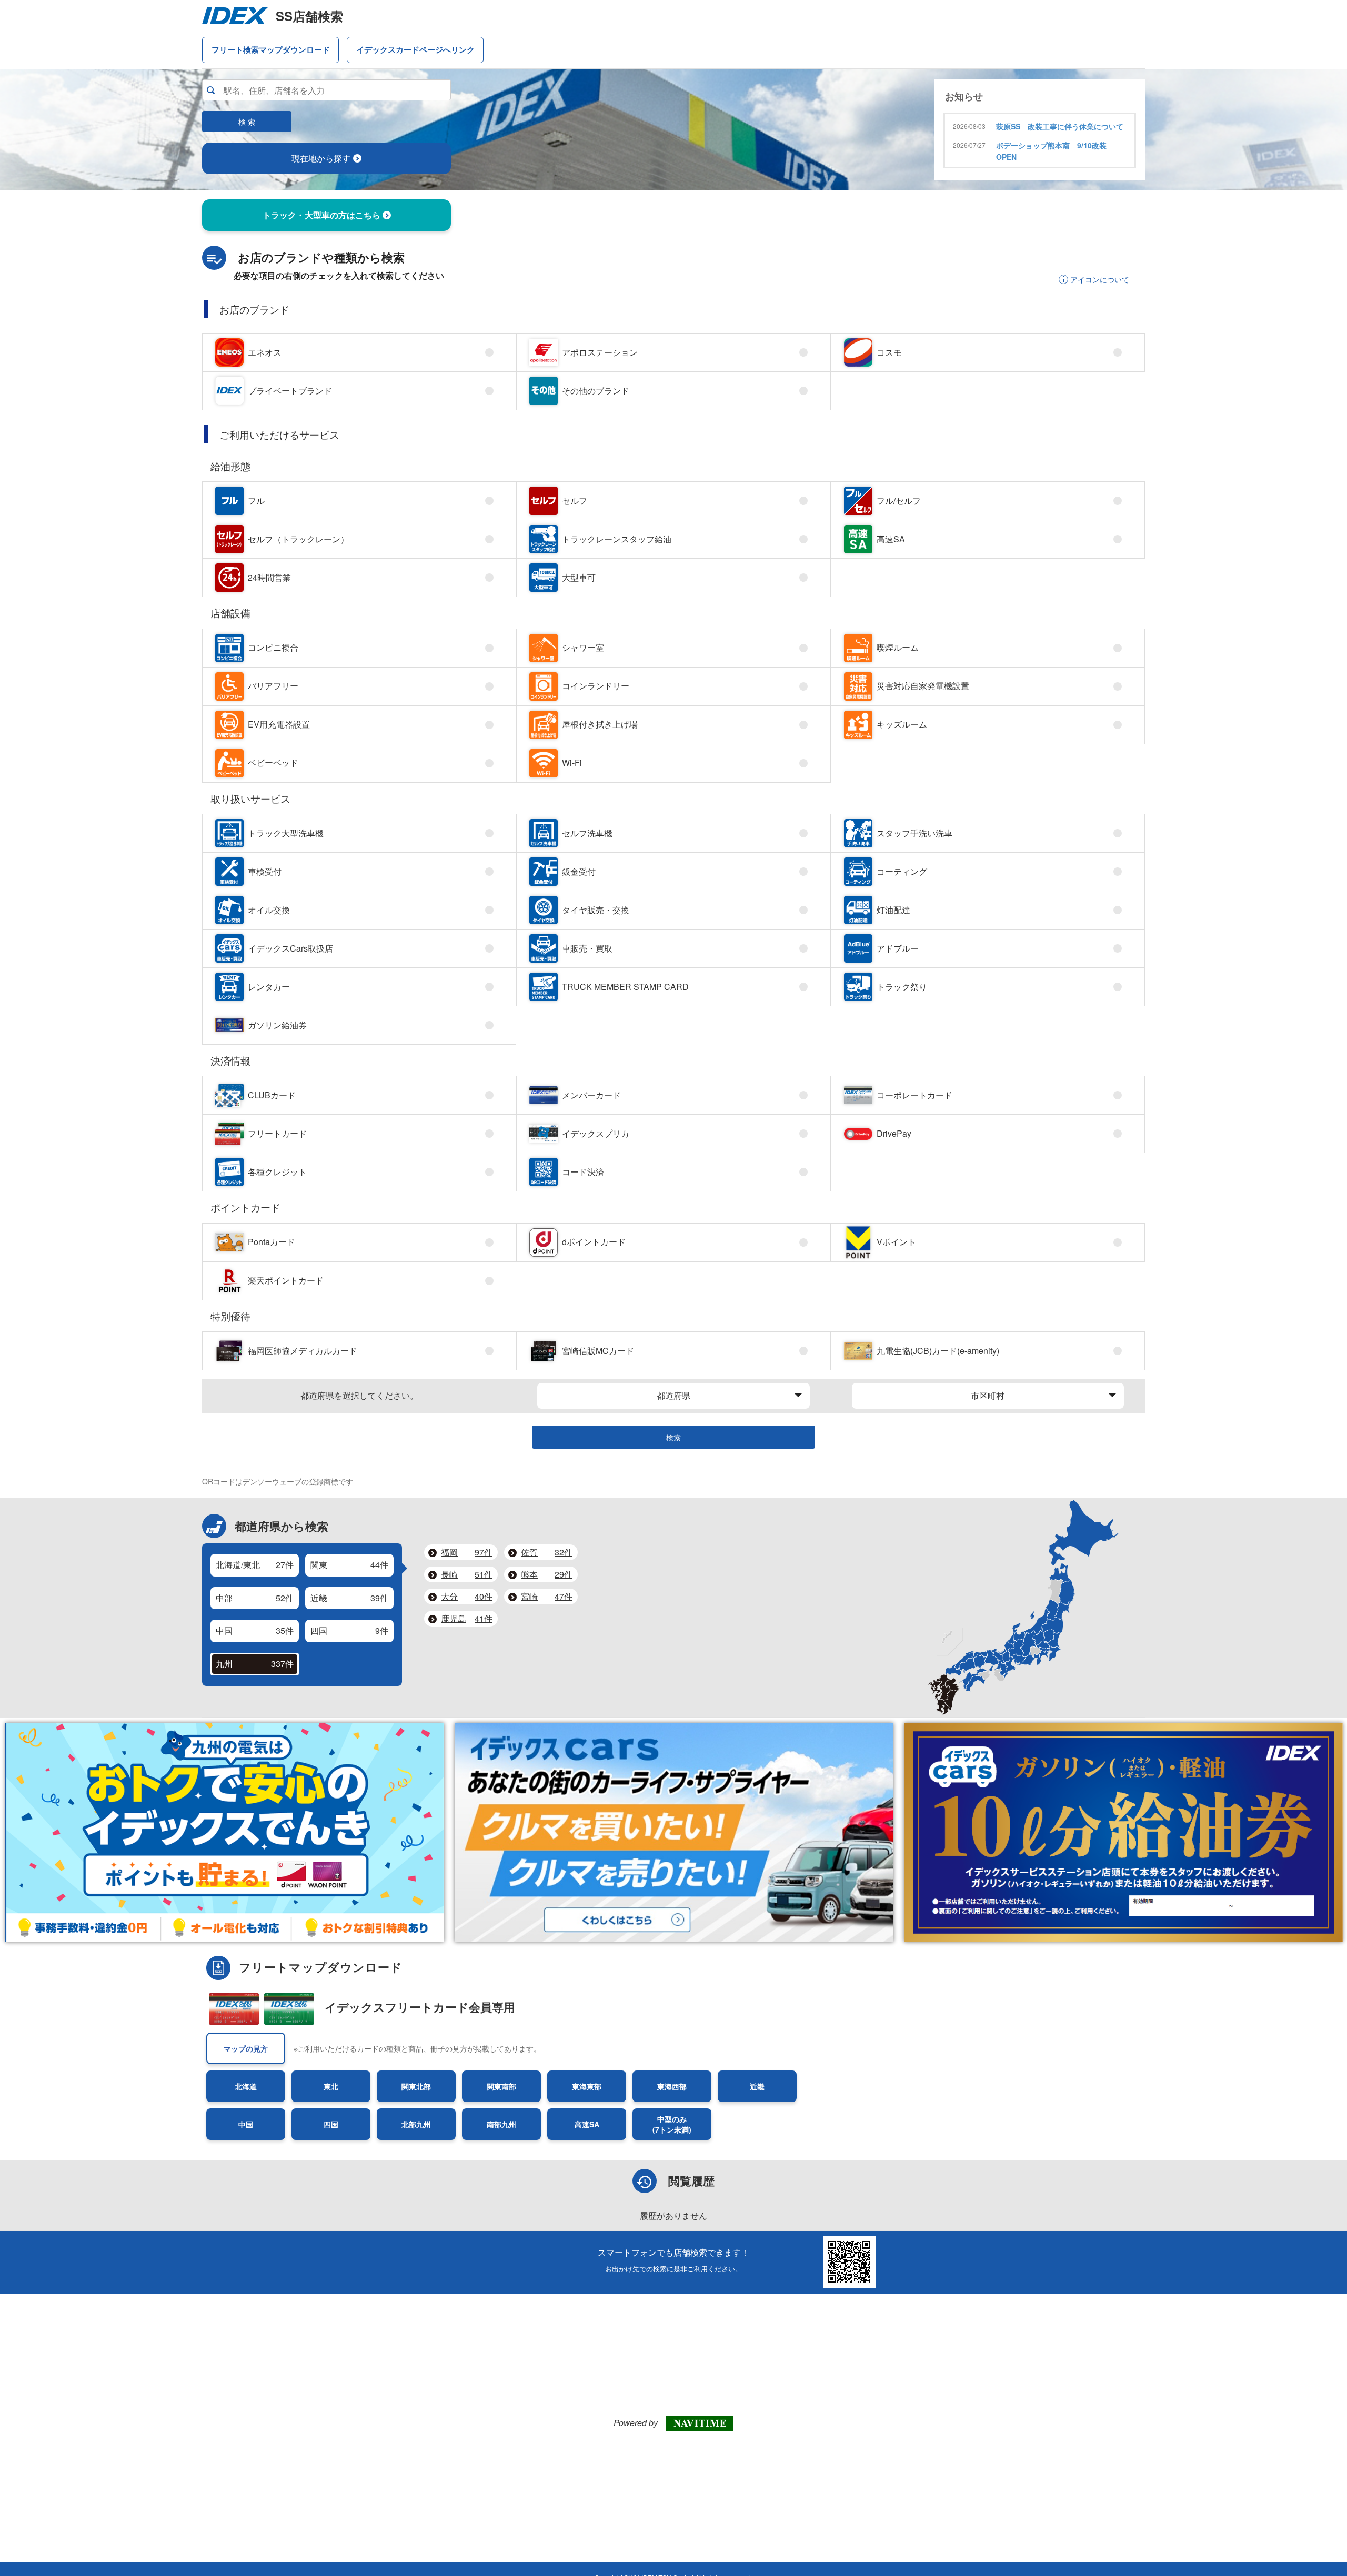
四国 (331, 2124)
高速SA (587, 2124)
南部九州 (501, 2124)
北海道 (246, 2086)
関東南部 (501, 2086)
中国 (246, 2124)
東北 (331, 2086)
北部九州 (416, 2124)
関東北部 (416, 2086)
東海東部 (587, 2086)
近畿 (757, 2086)
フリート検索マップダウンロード (271, 49)
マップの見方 (246, 2048)
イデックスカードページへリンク (415, 49)
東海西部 (672, 2086)
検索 (673, 1437)
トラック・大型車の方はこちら (323, 215)
